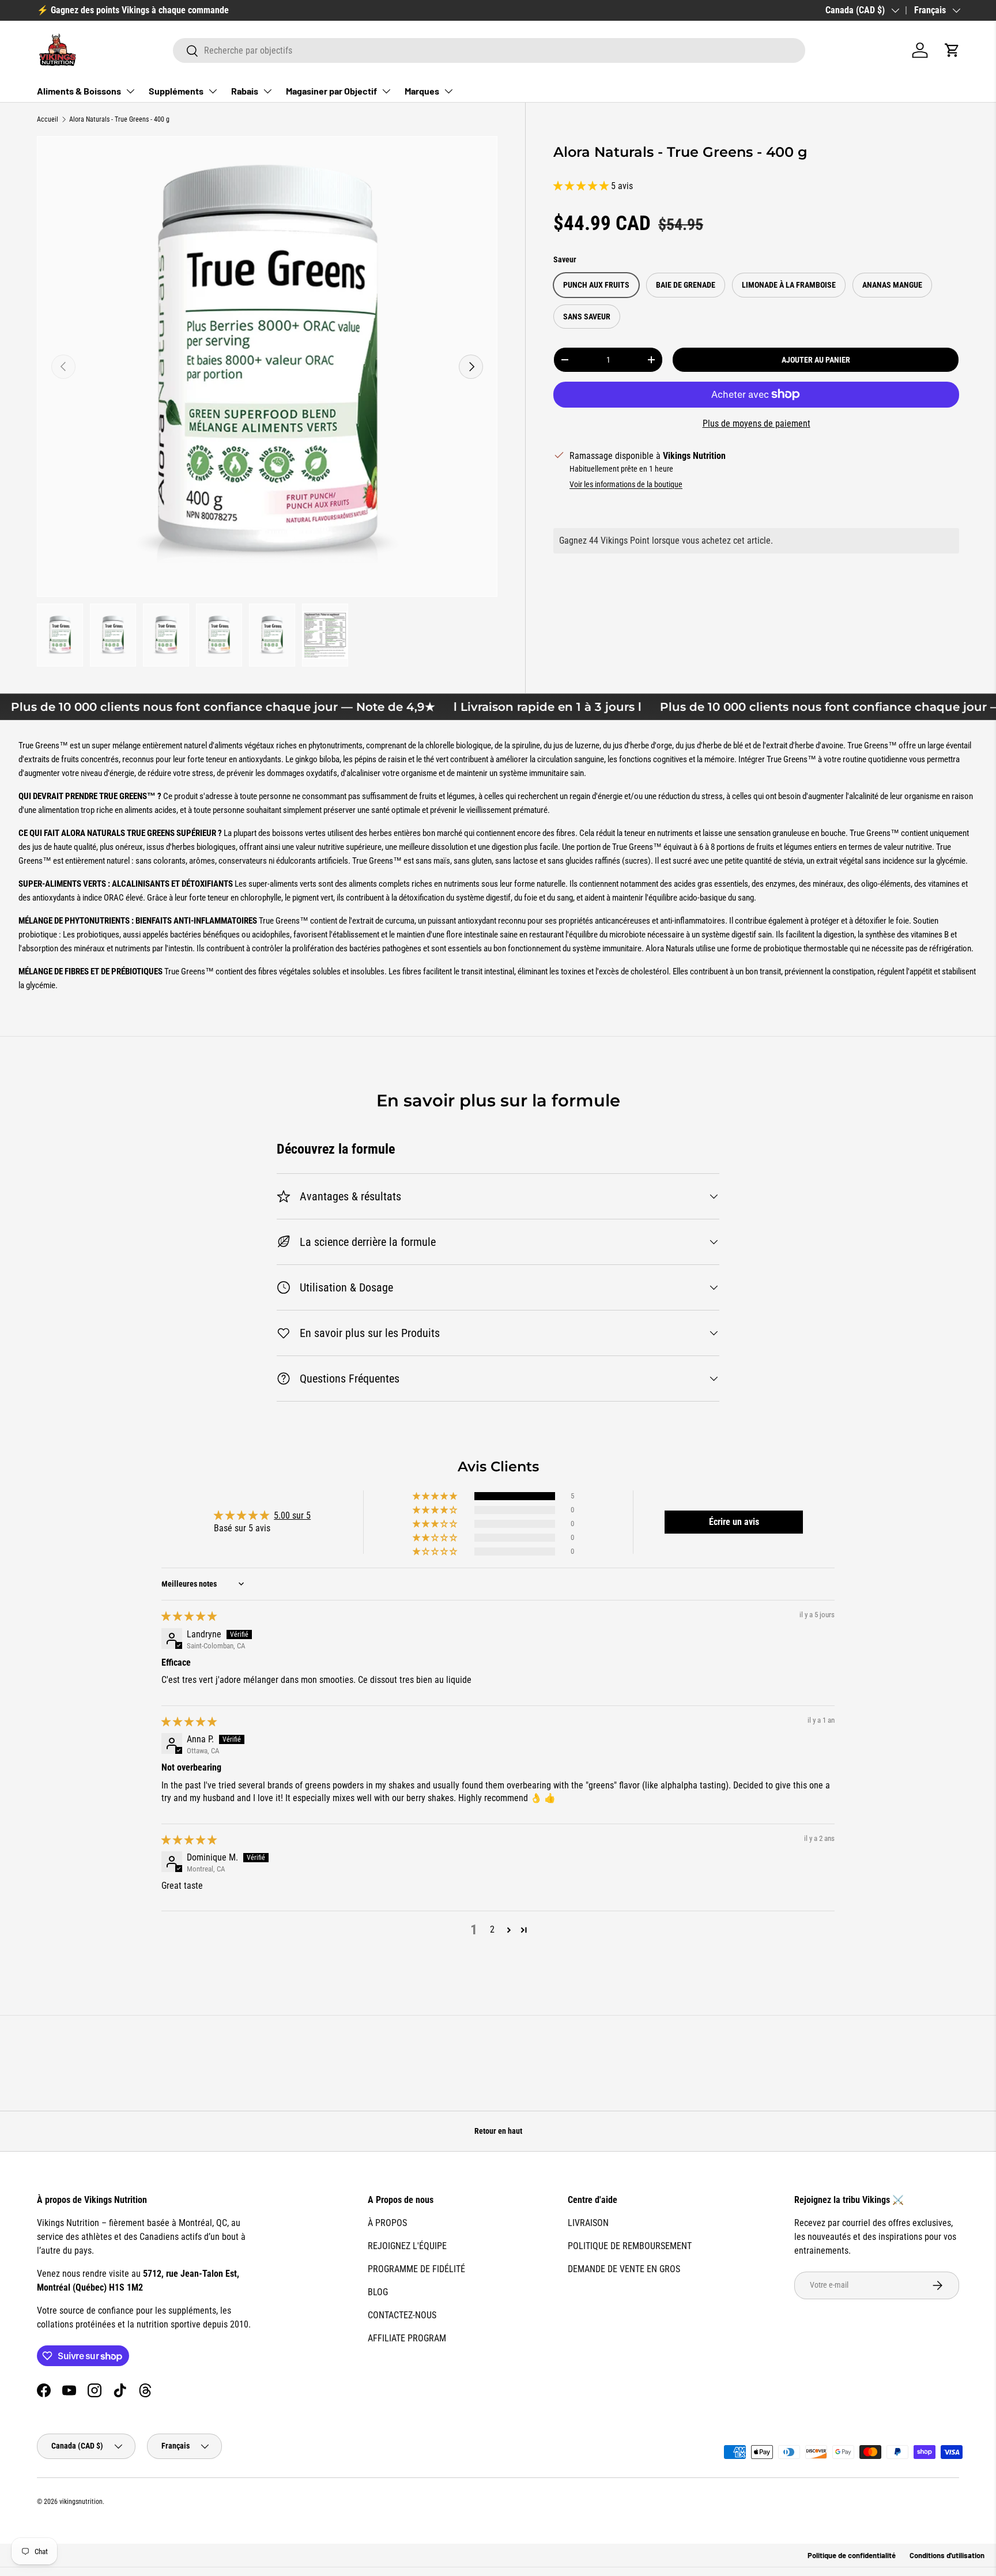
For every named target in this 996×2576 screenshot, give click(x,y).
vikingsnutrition (81, 2502)
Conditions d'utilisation (947, 2555)
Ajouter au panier (816, 360)
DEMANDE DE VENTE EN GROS (624, 2269)
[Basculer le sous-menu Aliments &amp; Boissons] (130, 91)
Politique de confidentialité (852, 2555)
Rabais (245, 91)
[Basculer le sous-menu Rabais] (267, 91)
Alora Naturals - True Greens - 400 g (119, 119)
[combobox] (489, 50)
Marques (422, 91)
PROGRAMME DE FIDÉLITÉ (416, 2269)
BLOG (378, 2292)
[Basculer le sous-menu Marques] (448, 91)
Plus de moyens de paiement (757, 423)
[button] (952, 50)
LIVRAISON (588, 2223)
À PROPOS (387, 2223)
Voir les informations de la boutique (626, 484)
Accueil (48, 119)
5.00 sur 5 (292, 1515)
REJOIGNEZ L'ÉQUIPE (407, 2246)
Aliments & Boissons (79, 91)
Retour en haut (498, 2131)
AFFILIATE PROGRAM (407, 2338)
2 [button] (492, 1929)
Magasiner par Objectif (331, 91)
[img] (189, 1616)
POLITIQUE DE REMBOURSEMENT (630, 2246)
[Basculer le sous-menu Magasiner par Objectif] (386, 91)
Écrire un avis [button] (734, 1522)
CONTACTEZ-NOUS (402, 2315)
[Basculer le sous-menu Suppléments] (213, 91)
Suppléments (176, 91)
